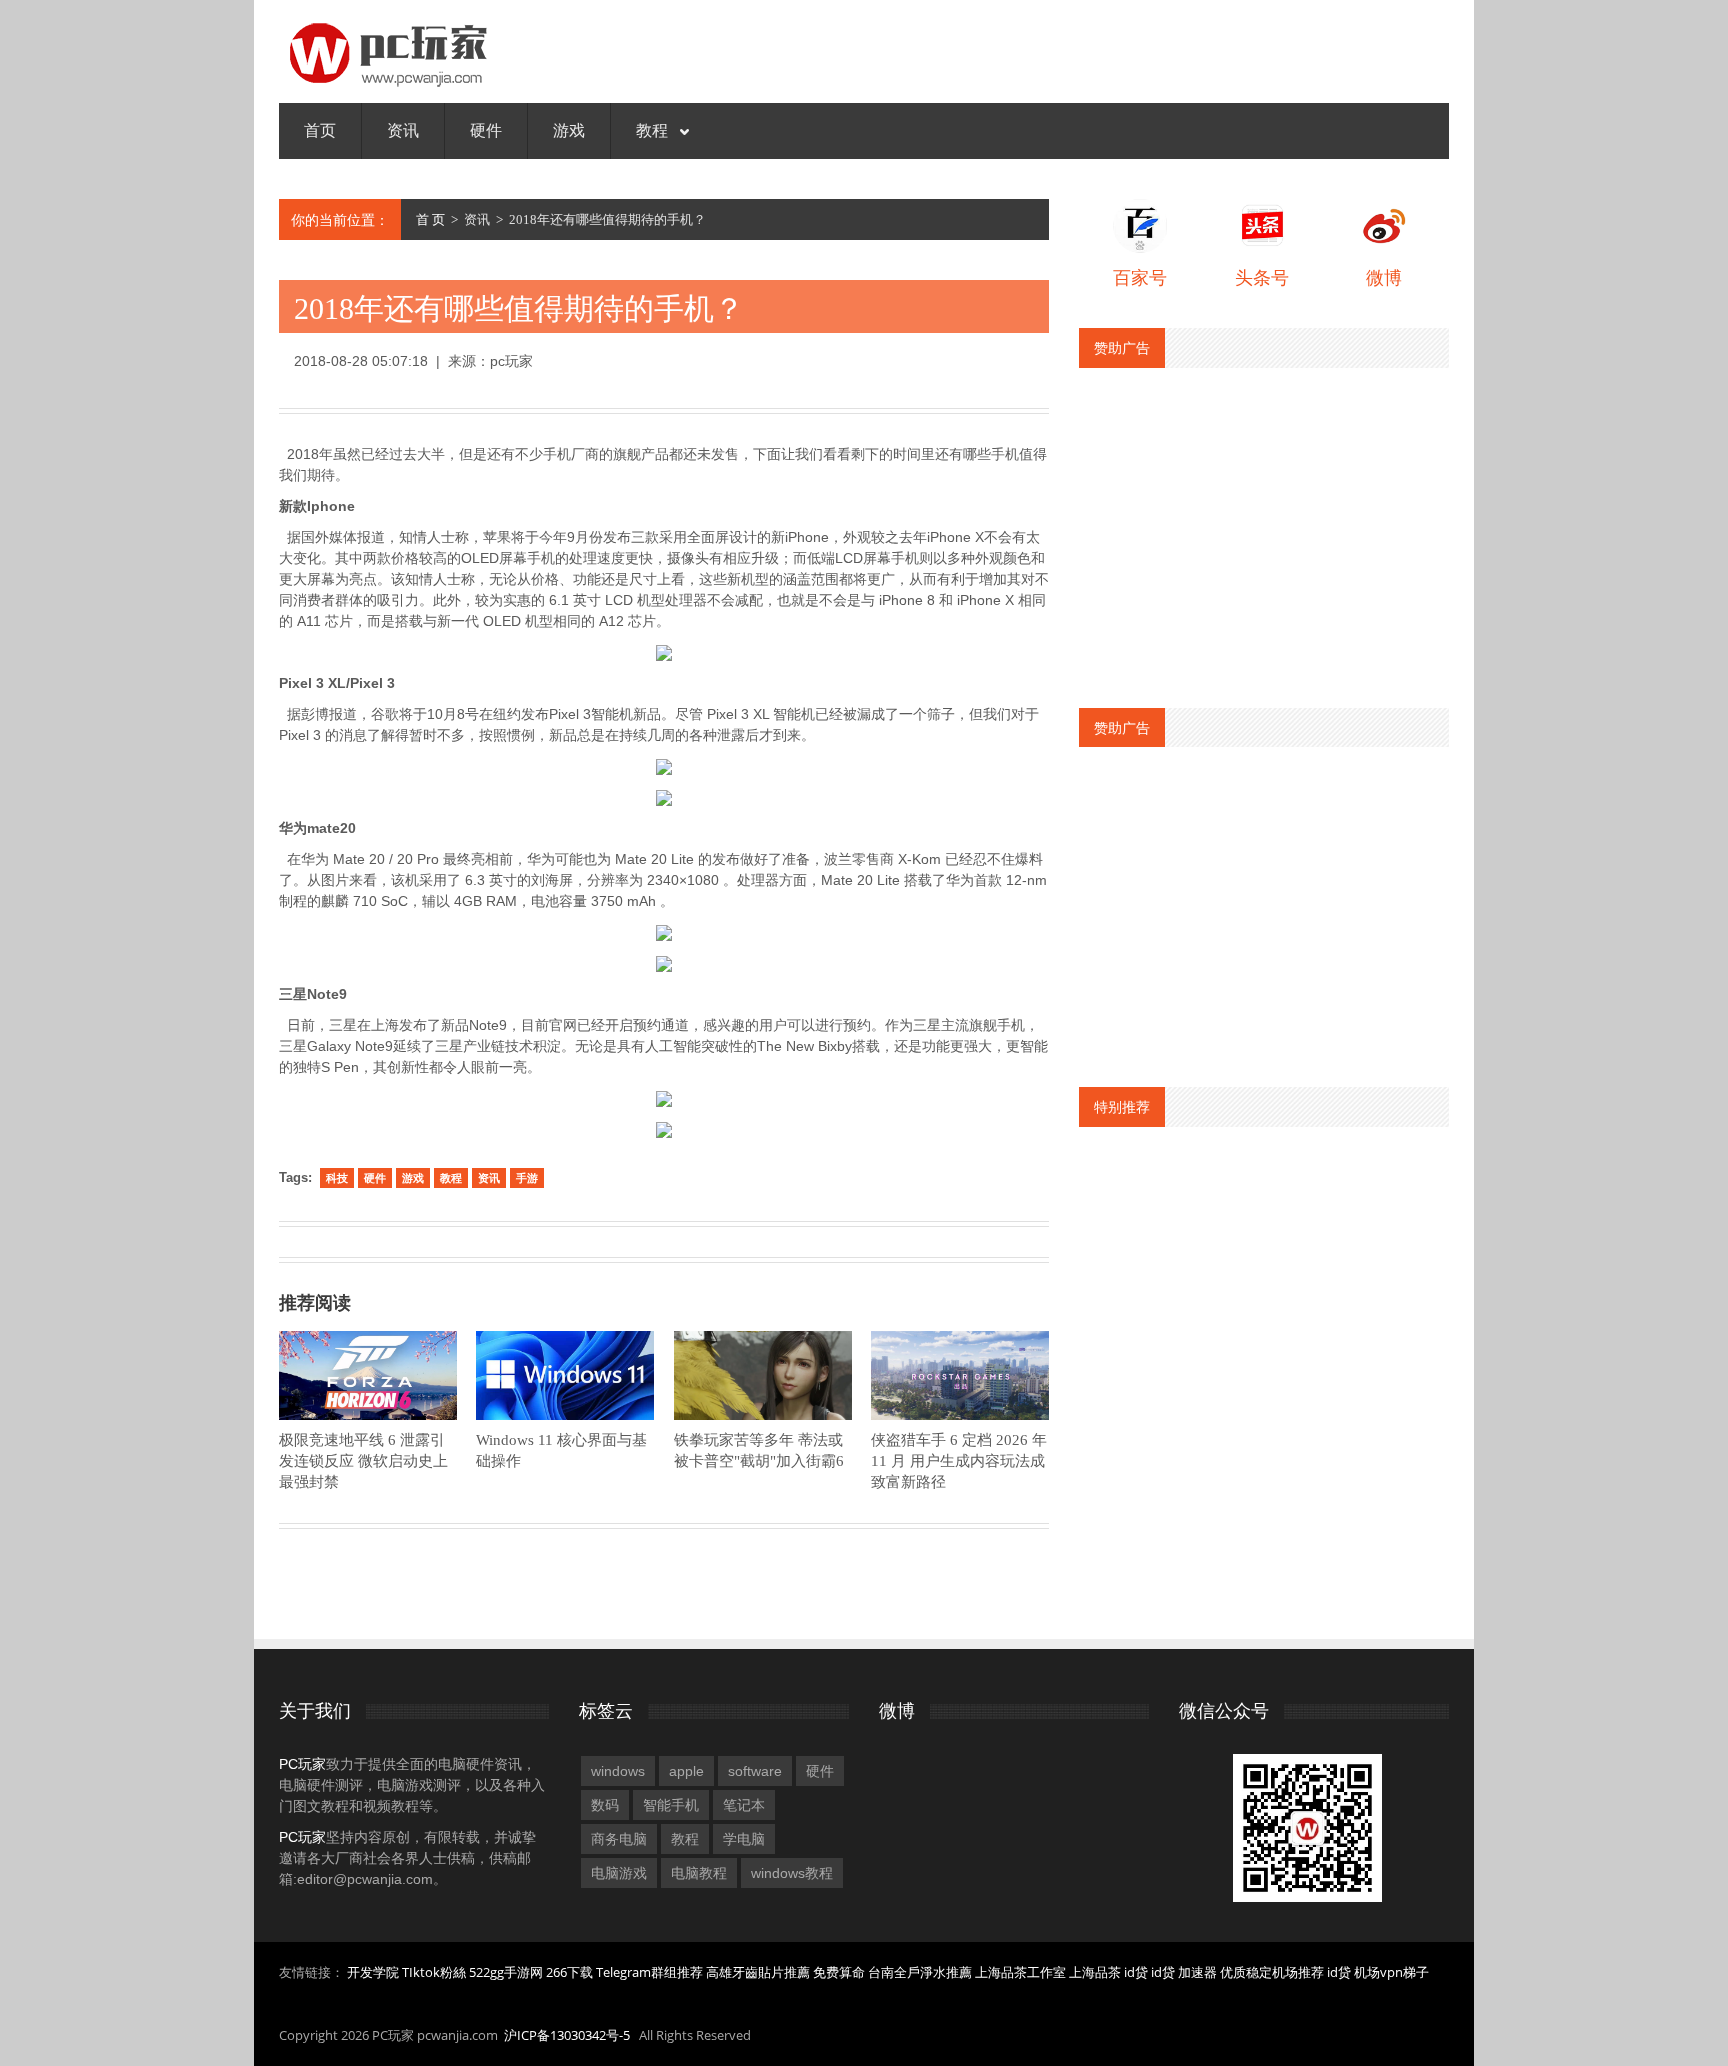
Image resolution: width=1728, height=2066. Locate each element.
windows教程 (792, 1873)
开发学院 (373, 1972)
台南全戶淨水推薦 (920, 1972)
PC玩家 (302, 1764)
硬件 (486, 130)
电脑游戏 (619, 1873)
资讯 (403, 130)
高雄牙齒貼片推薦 (758, 1972)
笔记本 (744, 1805)
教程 (654, 130)
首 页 (430, 219)
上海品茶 (1095, 1972)
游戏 (569, 130)
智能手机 (671, 1805)
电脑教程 (699, 1873)
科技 (337, 1178)
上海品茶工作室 (1020, 1972)
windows (618, 1771)
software (755, 1771)
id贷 (1136, 1972)
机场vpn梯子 (1391, 1972)
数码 (605, 1805)
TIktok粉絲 (434, 1972)
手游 (527, 1178)
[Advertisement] (1264, 528)
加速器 (1197, 1972)
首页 (320, 130)
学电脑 (744, 1839)
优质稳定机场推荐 (1272, 1972)
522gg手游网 (506, 1972)
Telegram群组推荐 (649, 1972)
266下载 (569, 1972)
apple (686, 1771)
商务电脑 (619, 1839)
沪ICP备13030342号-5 (567, 2035)
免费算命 (839, 1972)
